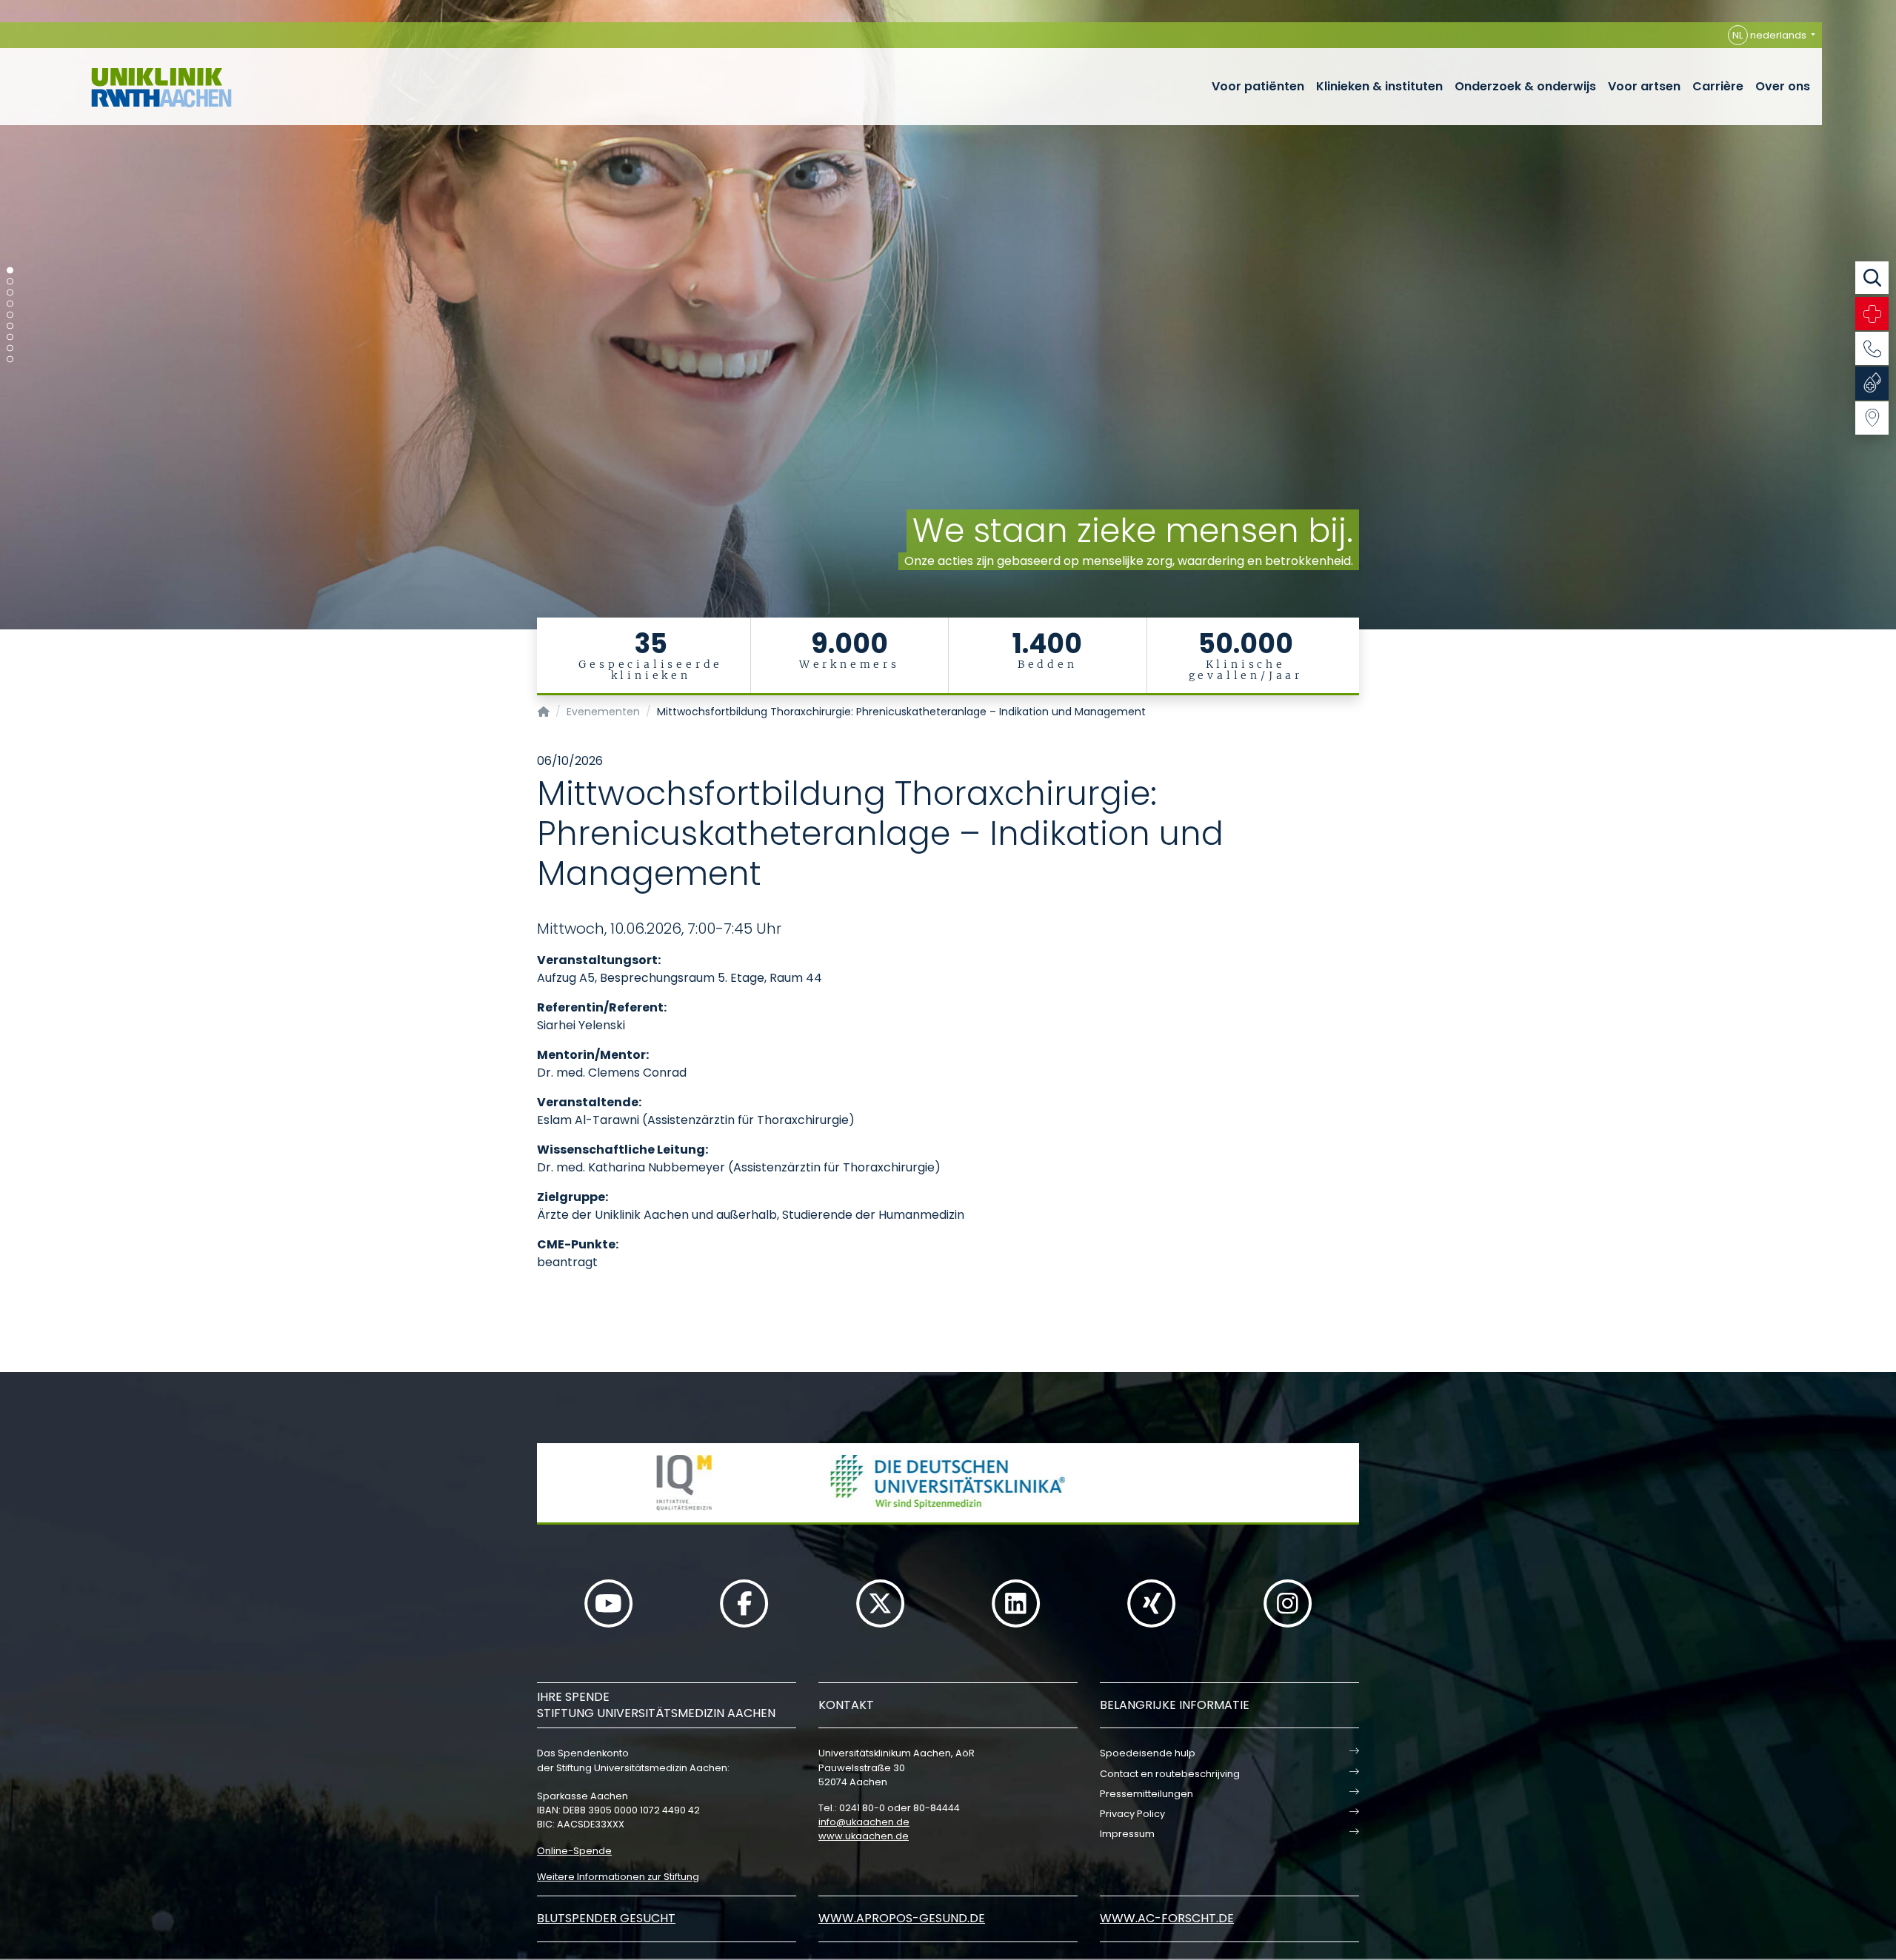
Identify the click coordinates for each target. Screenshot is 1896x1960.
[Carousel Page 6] (10, 326)
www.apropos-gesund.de (902, 1918)
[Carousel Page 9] (10, 359)
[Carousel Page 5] (10, 315)
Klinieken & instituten (1379, 86)
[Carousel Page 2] (10, 282)
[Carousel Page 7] (10, 337)
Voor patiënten (1258, 86)
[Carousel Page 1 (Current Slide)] (10, 271)
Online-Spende (574, 1851)
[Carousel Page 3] (10, 293)
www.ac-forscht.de (1167, 1918)
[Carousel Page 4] (10, 304)
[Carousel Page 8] (10, 348)
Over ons (1783, 86)
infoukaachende (864, 1822)
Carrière (1718, 86)
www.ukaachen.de (864, 1836)
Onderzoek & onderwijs (1525, 86)
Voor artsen (1644, 86)
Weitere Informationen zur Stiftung (618, 1877)
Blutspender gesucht (606, 1918)
